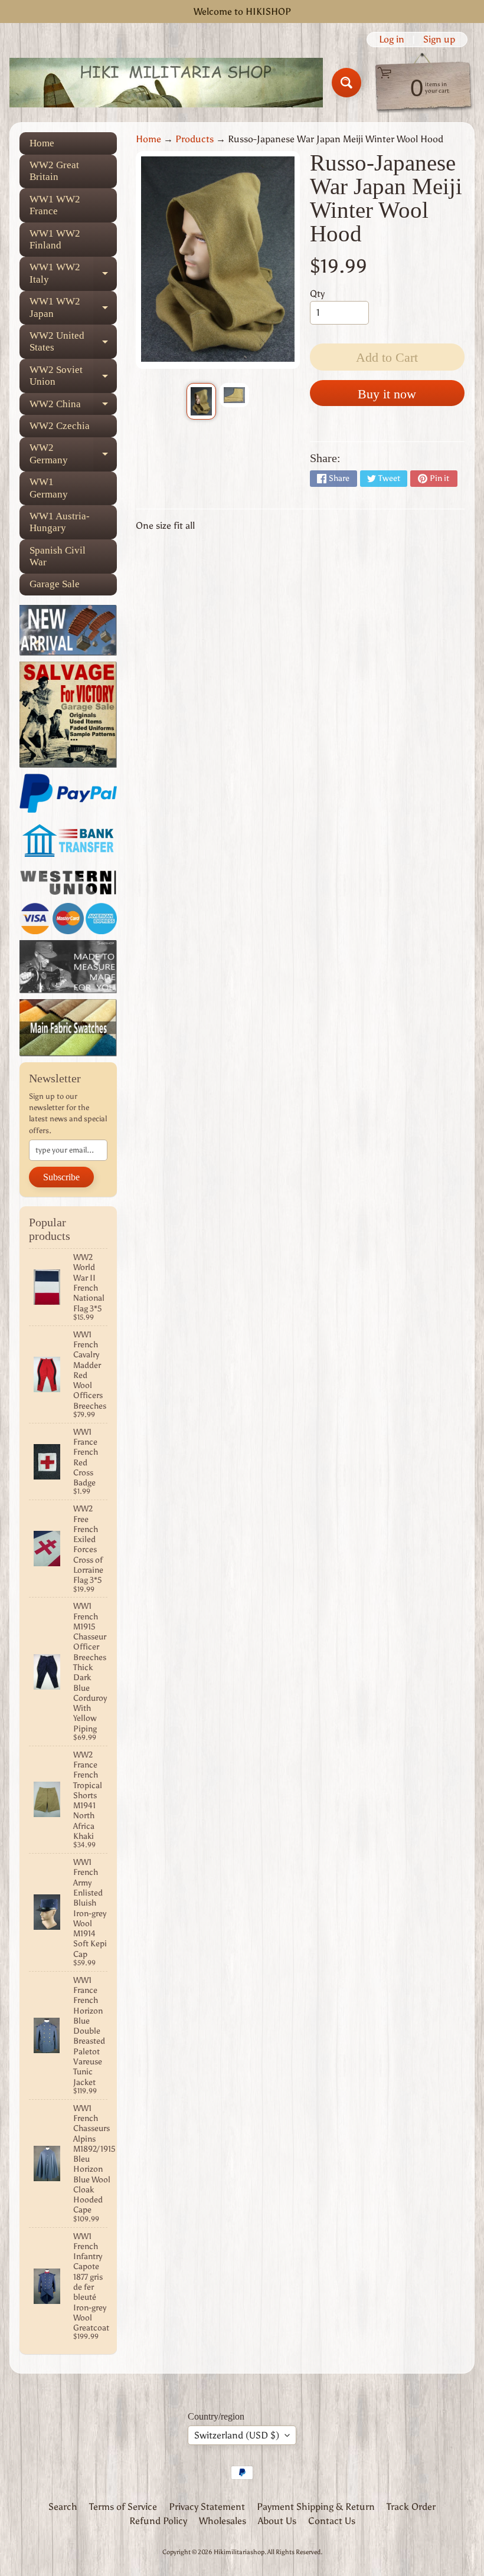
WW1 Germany (49, 488)
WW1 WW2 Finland (55, 239)
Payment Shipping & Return (316, 2507)
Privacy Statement (207, 2507)
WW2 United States (73, 342)
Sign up (439, 40)
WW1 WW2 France (55, 205)
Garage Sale (55, 584)
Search (63, 2507)
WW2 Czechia (60, 426)
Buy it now (387, 394)
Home (42, 143)
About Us (277, 2521)
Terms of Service (123, 2507)
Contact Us (332, 2521)
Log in (392, 40)
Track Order (411, 2507)
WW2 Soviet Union (73, 376)
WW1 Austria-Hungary (60, 522)
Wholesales (223, 2521)
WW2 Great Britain (54, 171)
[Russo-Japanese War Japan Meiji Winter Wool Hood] (201, 401)
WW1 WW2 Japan (73, 308)
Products (194, 139)
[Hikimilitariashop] (166, 83)
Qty (317, 294)
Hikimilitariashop (239, 2552)
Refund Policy (158, 2521)
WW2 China (73, 407)
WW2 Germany (73, 454)
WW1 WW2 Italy (73, 274)
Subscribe (61, 1177)
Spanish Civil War (58, 556)
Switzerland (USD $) (237, 2435)
